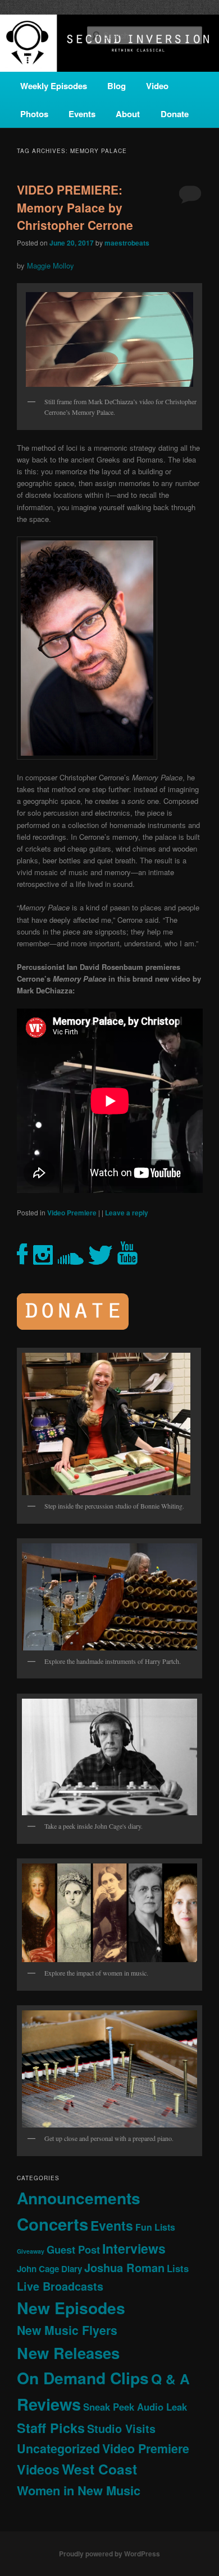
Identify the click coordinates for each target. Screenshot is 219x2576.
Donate (175, 114)
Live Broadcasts (60, 2286)
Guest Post (73, 2249)
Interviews (134, 2248)
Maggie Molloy (51, 265)
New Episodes (71, 2308)
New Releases (68, 2353)
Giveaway (31, 2251)
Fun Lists (155, 2227)
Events (82, 114)
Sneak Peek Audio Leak (135, 2407)
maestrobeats (127, 243)
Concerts (53, 2224)
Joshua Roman (124, 2267)
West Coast (99, 2469)
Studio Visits (121, 2429)
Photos (34, 114)
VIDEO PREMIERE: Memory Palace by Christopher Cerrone (75, 207)
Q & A (170, 2379)
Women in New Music (79, 2490)
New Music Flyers (67, 2330)
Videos (38, 2469)
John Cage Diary (49, 2269)
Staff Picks (51, 2428)
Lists (178, 2268)
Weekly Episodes (54, 86)
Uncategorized (58, 2448)
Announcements (79, 2198)
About (128, 114)
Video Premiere (72, 1213)
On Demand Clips (83, 2378)
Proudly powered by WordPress (109, 2554)
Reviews (49, 2404)
